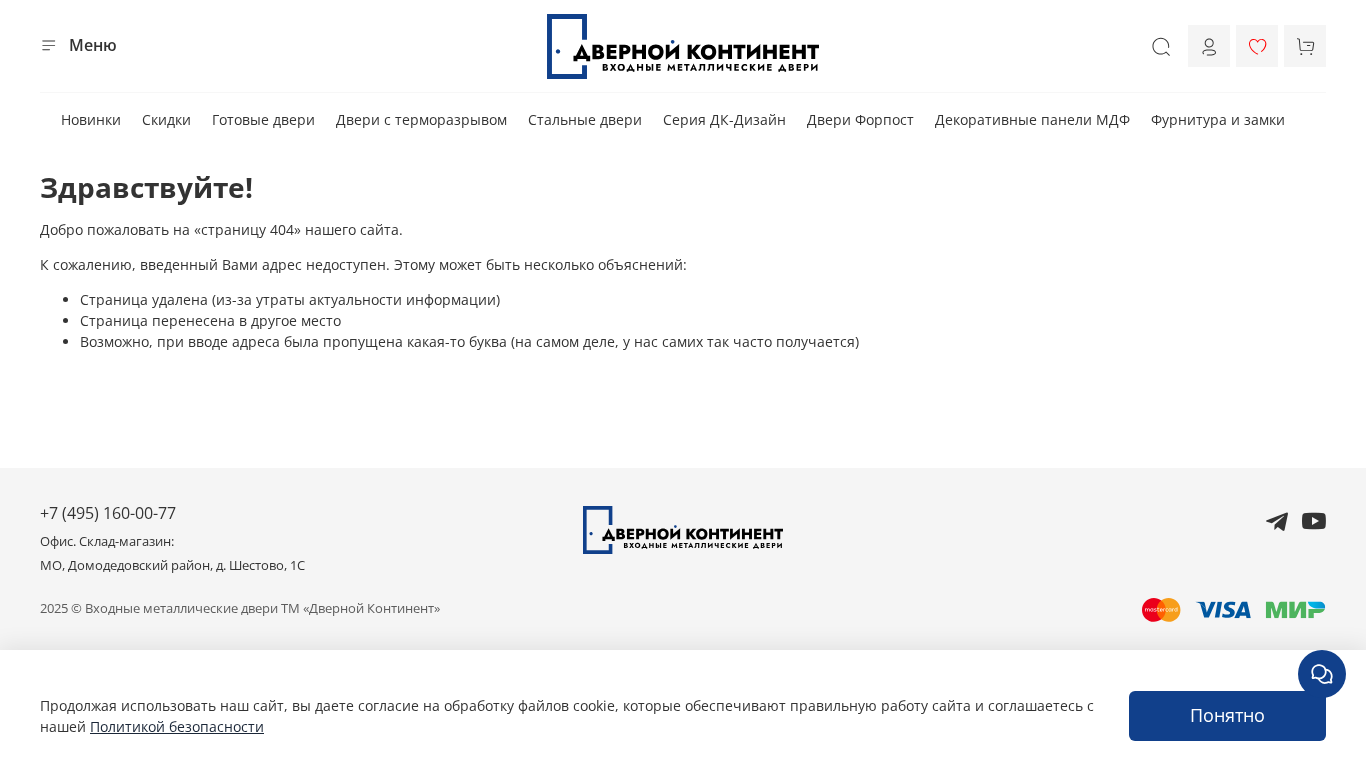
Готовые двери (263, 119)
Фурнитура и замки (1218, 119)
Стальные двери (585, 119)
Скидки (166, 119)
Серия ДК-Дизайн (724, 119)
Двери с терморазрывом (421, 119)
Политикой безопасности (177, 726)
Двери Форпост (860, 119)
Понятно (1227, 715)
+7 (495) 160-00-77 (108, 513)
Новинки (91, 119)
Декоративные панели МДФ (1032, 119)
